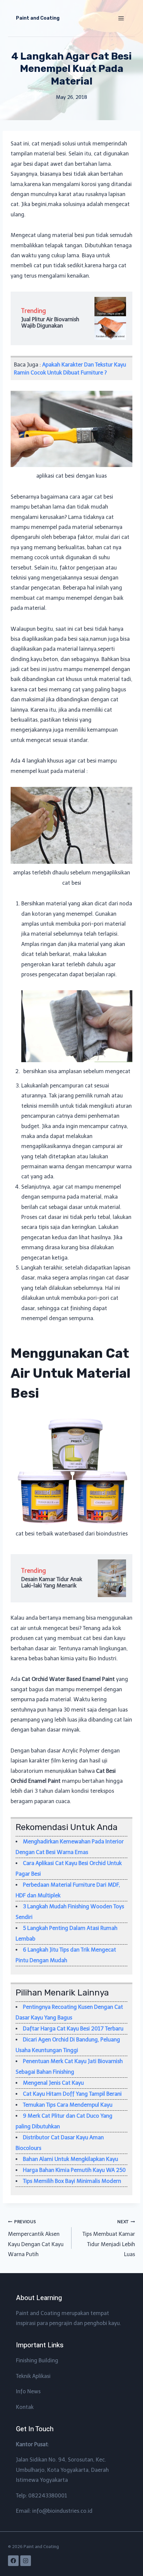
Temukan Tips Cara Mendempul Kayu (68, 2105)
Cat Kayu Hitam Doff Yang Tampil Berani (72, 2094)
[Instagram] (26, 2561)
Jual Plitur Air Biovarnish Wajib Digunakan (50, 323)
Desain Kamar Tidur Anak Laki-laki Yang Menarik (52, 1582)
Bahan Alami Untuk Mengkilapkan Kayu (71, 2159)
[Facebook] (13, 2561)
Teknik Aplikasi (33, 2376)
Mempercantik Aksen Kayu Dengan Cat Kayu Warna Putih (36, 2238)
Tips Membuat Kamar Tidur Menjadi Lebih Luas (109, 2238)
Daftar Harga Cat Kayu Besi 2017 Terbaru (73, 2029)
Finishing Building (37, 2360)
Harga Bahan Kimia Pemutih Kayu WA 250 (74, 2170)
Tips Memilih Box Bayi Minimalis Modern (72, 2181)
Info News (28, 2391)
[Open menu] (121, 18)
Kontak (25, 2407)
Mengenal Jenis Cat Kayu (53, 2083)
